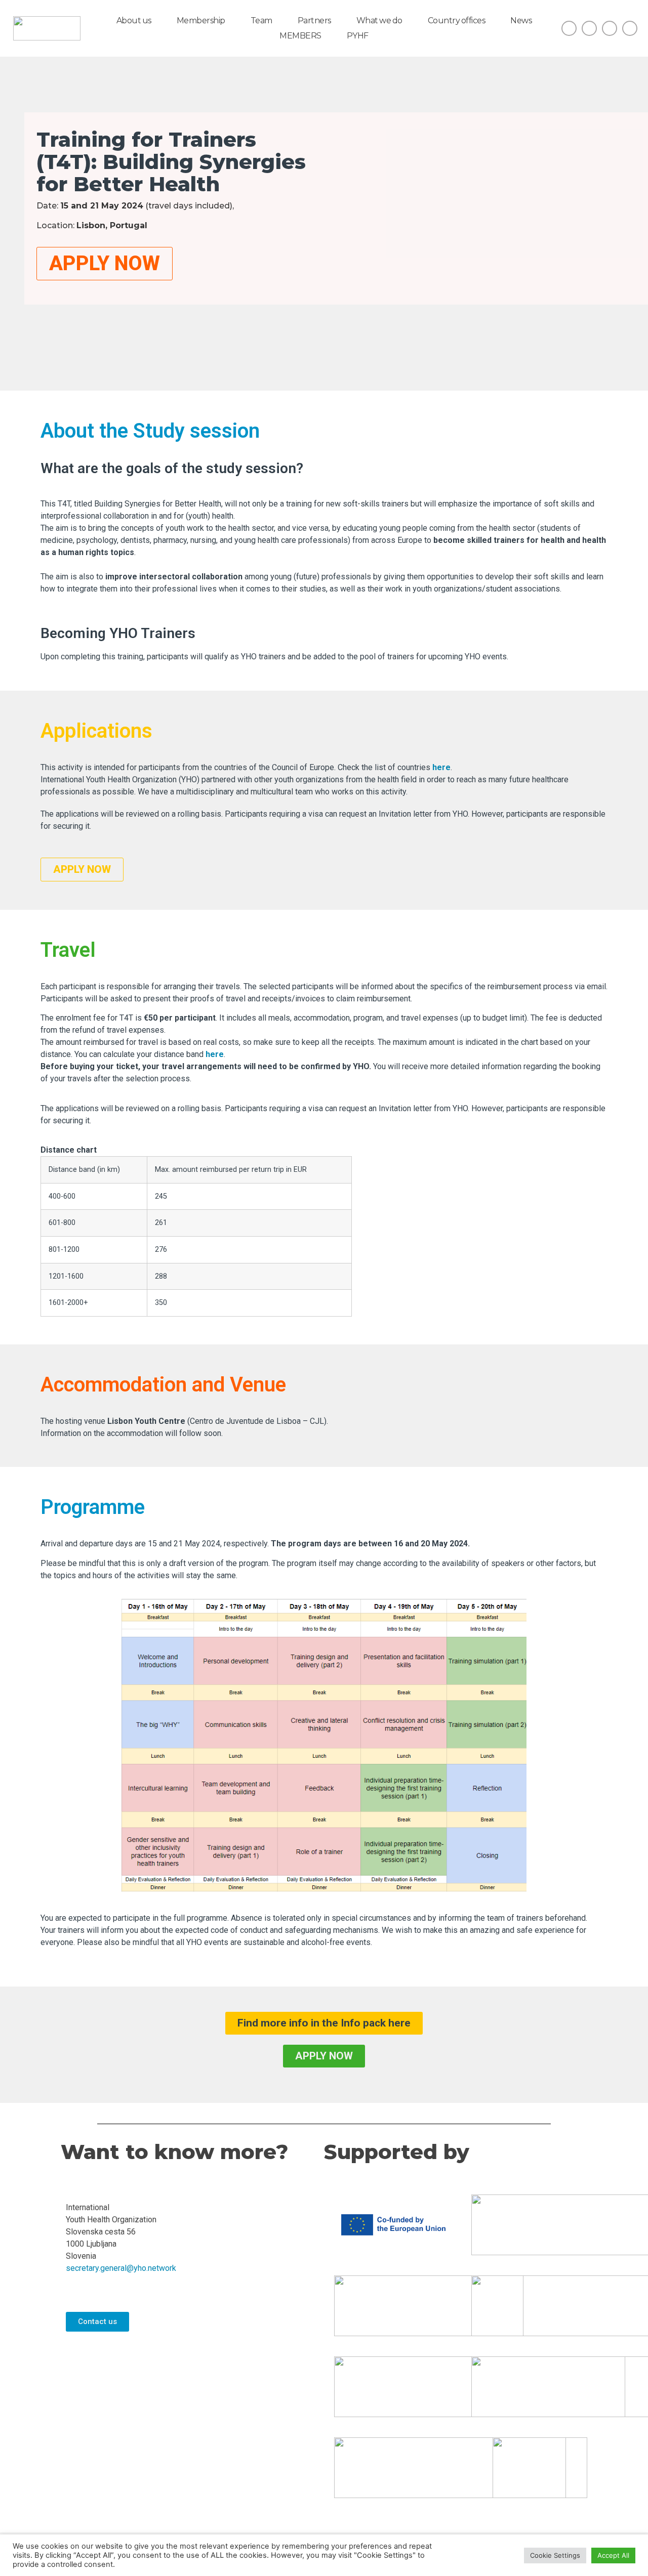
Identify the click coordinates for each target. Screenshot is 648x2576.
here (441, 767)
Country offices (457, 20)
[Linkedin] (630, 28)
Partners (314, 20)
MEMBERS (300, 36)
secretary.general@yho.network (121, 2268)
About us (134, 20)
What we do (379, 20)
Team (261, 20)
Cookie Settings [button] (555, 2555)
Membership (201, 20)
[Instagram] (589, 28)
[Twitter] (610, 28)
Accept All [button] (613, 2555)
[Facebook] (569, 28)
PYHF (358, 36)
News (521, 20)
